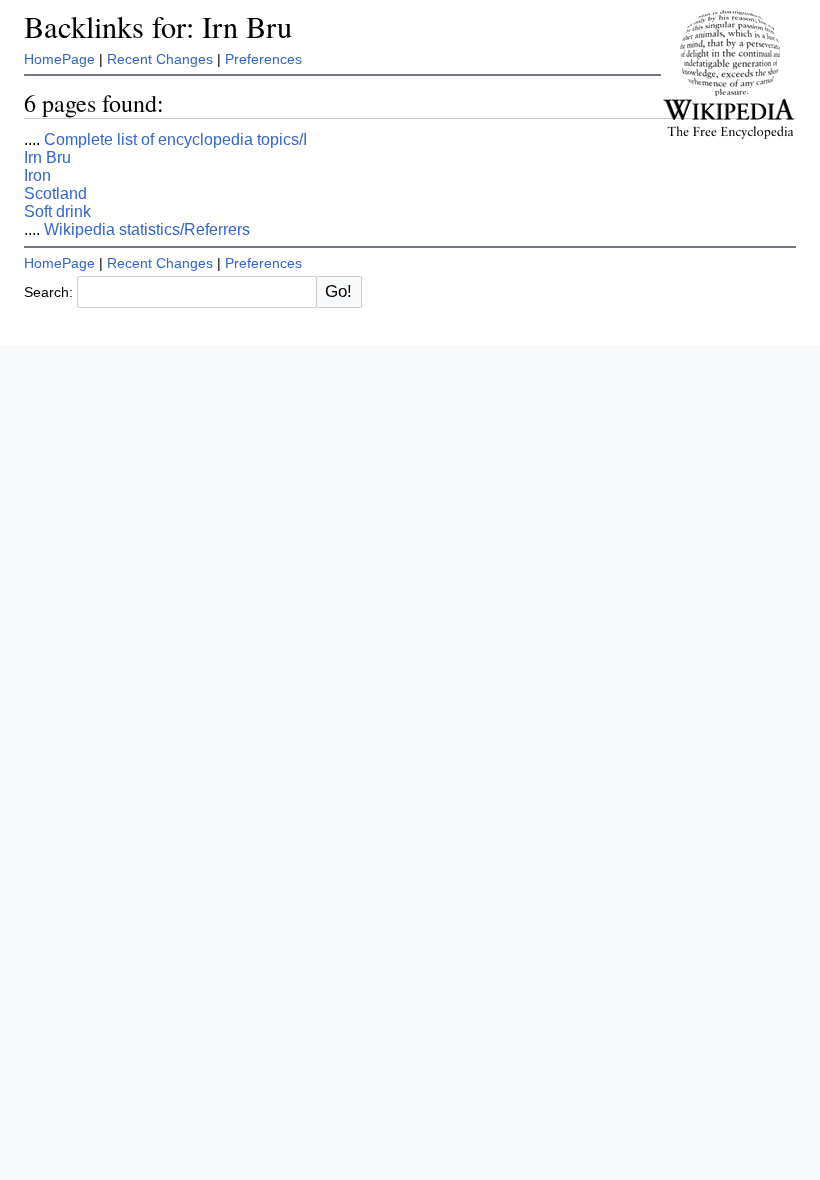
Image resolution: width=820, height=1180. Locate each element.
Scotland (55, 193)
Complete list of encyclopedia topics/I (175, 139)
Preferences (263, 59)
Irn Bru (47, 157)
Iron (37, 175)
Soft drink (57, 211)
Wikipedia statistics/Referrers (147, 229)
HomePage (59, 59)
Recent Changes (160, 59)
